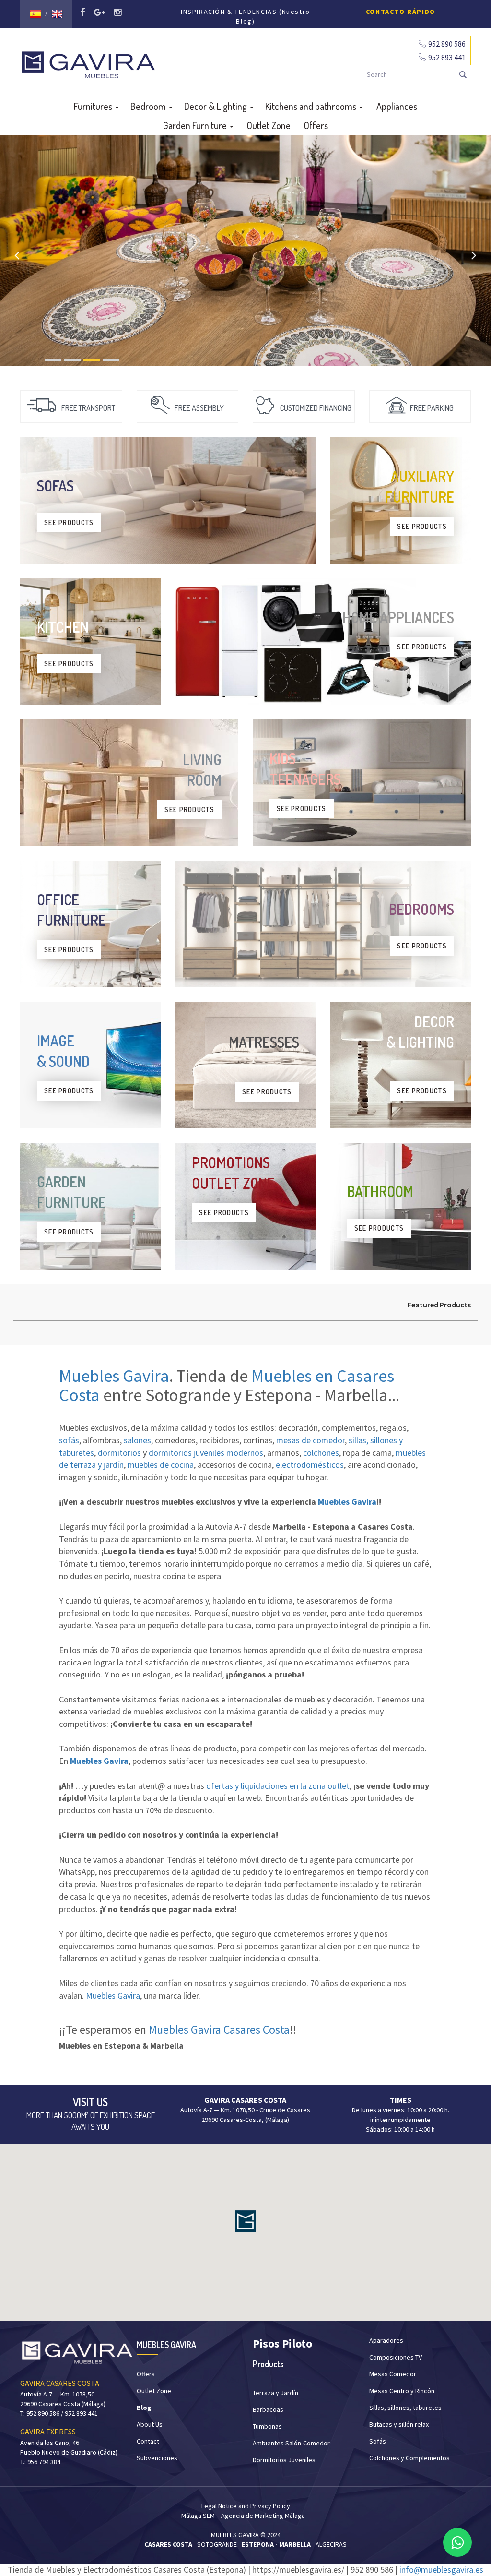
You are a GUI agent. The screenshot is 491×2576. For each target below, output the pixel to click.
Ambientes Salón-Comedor (291, 2443)
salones (137, 1440)
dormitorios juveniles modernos (206, 1453)
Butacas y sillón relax (399, 2424)
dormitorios (119, 1453)
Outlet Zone (269, 125)
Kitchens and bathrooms (312, 106)
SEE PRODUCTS (69, 522)
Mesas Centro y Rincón (402, 2391)
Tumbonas (267, 2426)
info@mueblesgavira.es (441, 2570)
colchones (321, 1453)
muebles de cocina (161, 1465)
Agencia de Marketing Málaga (263, 2516)
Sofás (378, 2441)
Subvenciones (157, 2458)
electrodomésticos (310, 1465)
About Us (150, 2424)
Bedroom (149, 106)
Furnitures (94, 106)
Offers (316, 125)
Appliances (397, 106)
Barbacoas (268, 2409)
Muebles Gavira (114, 1376)
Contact (148, 2441)
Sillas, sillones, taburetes (405, 2408)
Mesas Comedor (393, 2374)
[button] (245, 2221)
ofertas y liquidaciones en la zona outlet (278, 1786)
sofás (69, 1440)
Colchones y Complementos (409, 2458)
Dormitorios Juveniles (284, 2460)
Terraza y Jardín (275, 2393)
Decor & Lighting (216, 106)
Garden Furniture (196, 125)
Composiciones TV (396, 2357)
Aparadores (386, 2340)
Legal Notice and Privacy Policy (246, 2506)
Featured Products (439, 1305)
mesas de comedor (310, 1440)
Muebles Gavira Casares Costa (219, 2030)
